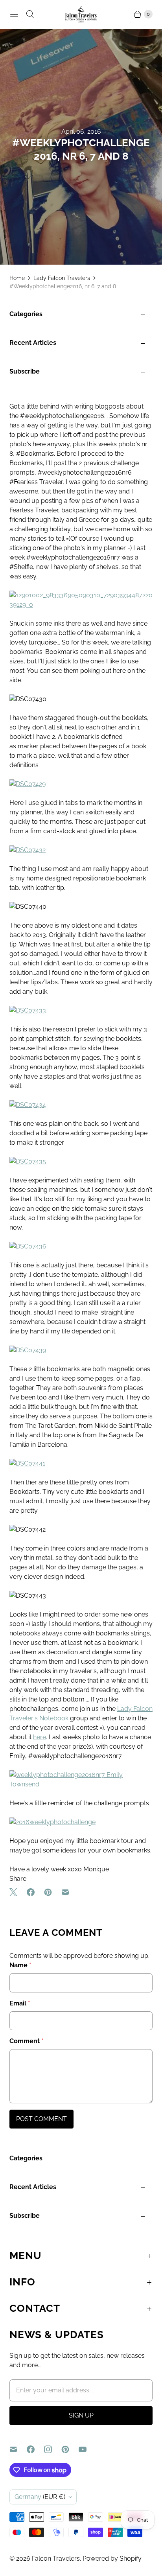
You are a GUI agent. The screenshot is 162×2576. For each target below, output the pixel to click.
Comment (27, 2041)
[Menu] (14, 14)
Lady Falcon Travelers (62, 278)
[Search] (30, 14)
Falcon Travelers (56, 2559)
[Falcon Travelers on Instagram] (53, 2449)
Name (20, 1965)
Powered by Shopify (112, 2559)
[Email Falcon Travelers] (18, 2449)
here (40, 1737)
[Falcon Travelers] (81, 14)
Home (17, 278)
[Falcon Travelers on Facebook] (35, 2449)
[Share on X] (16, 1892)
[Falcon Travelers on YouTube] (87, 2449)
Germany (40, 2497)
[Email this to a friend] (65, 1892)
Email (20, 2003)
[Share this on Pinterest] (48, 1892)
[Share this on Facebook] (31, 1892)
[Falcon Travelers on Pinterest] (70, 2449)
